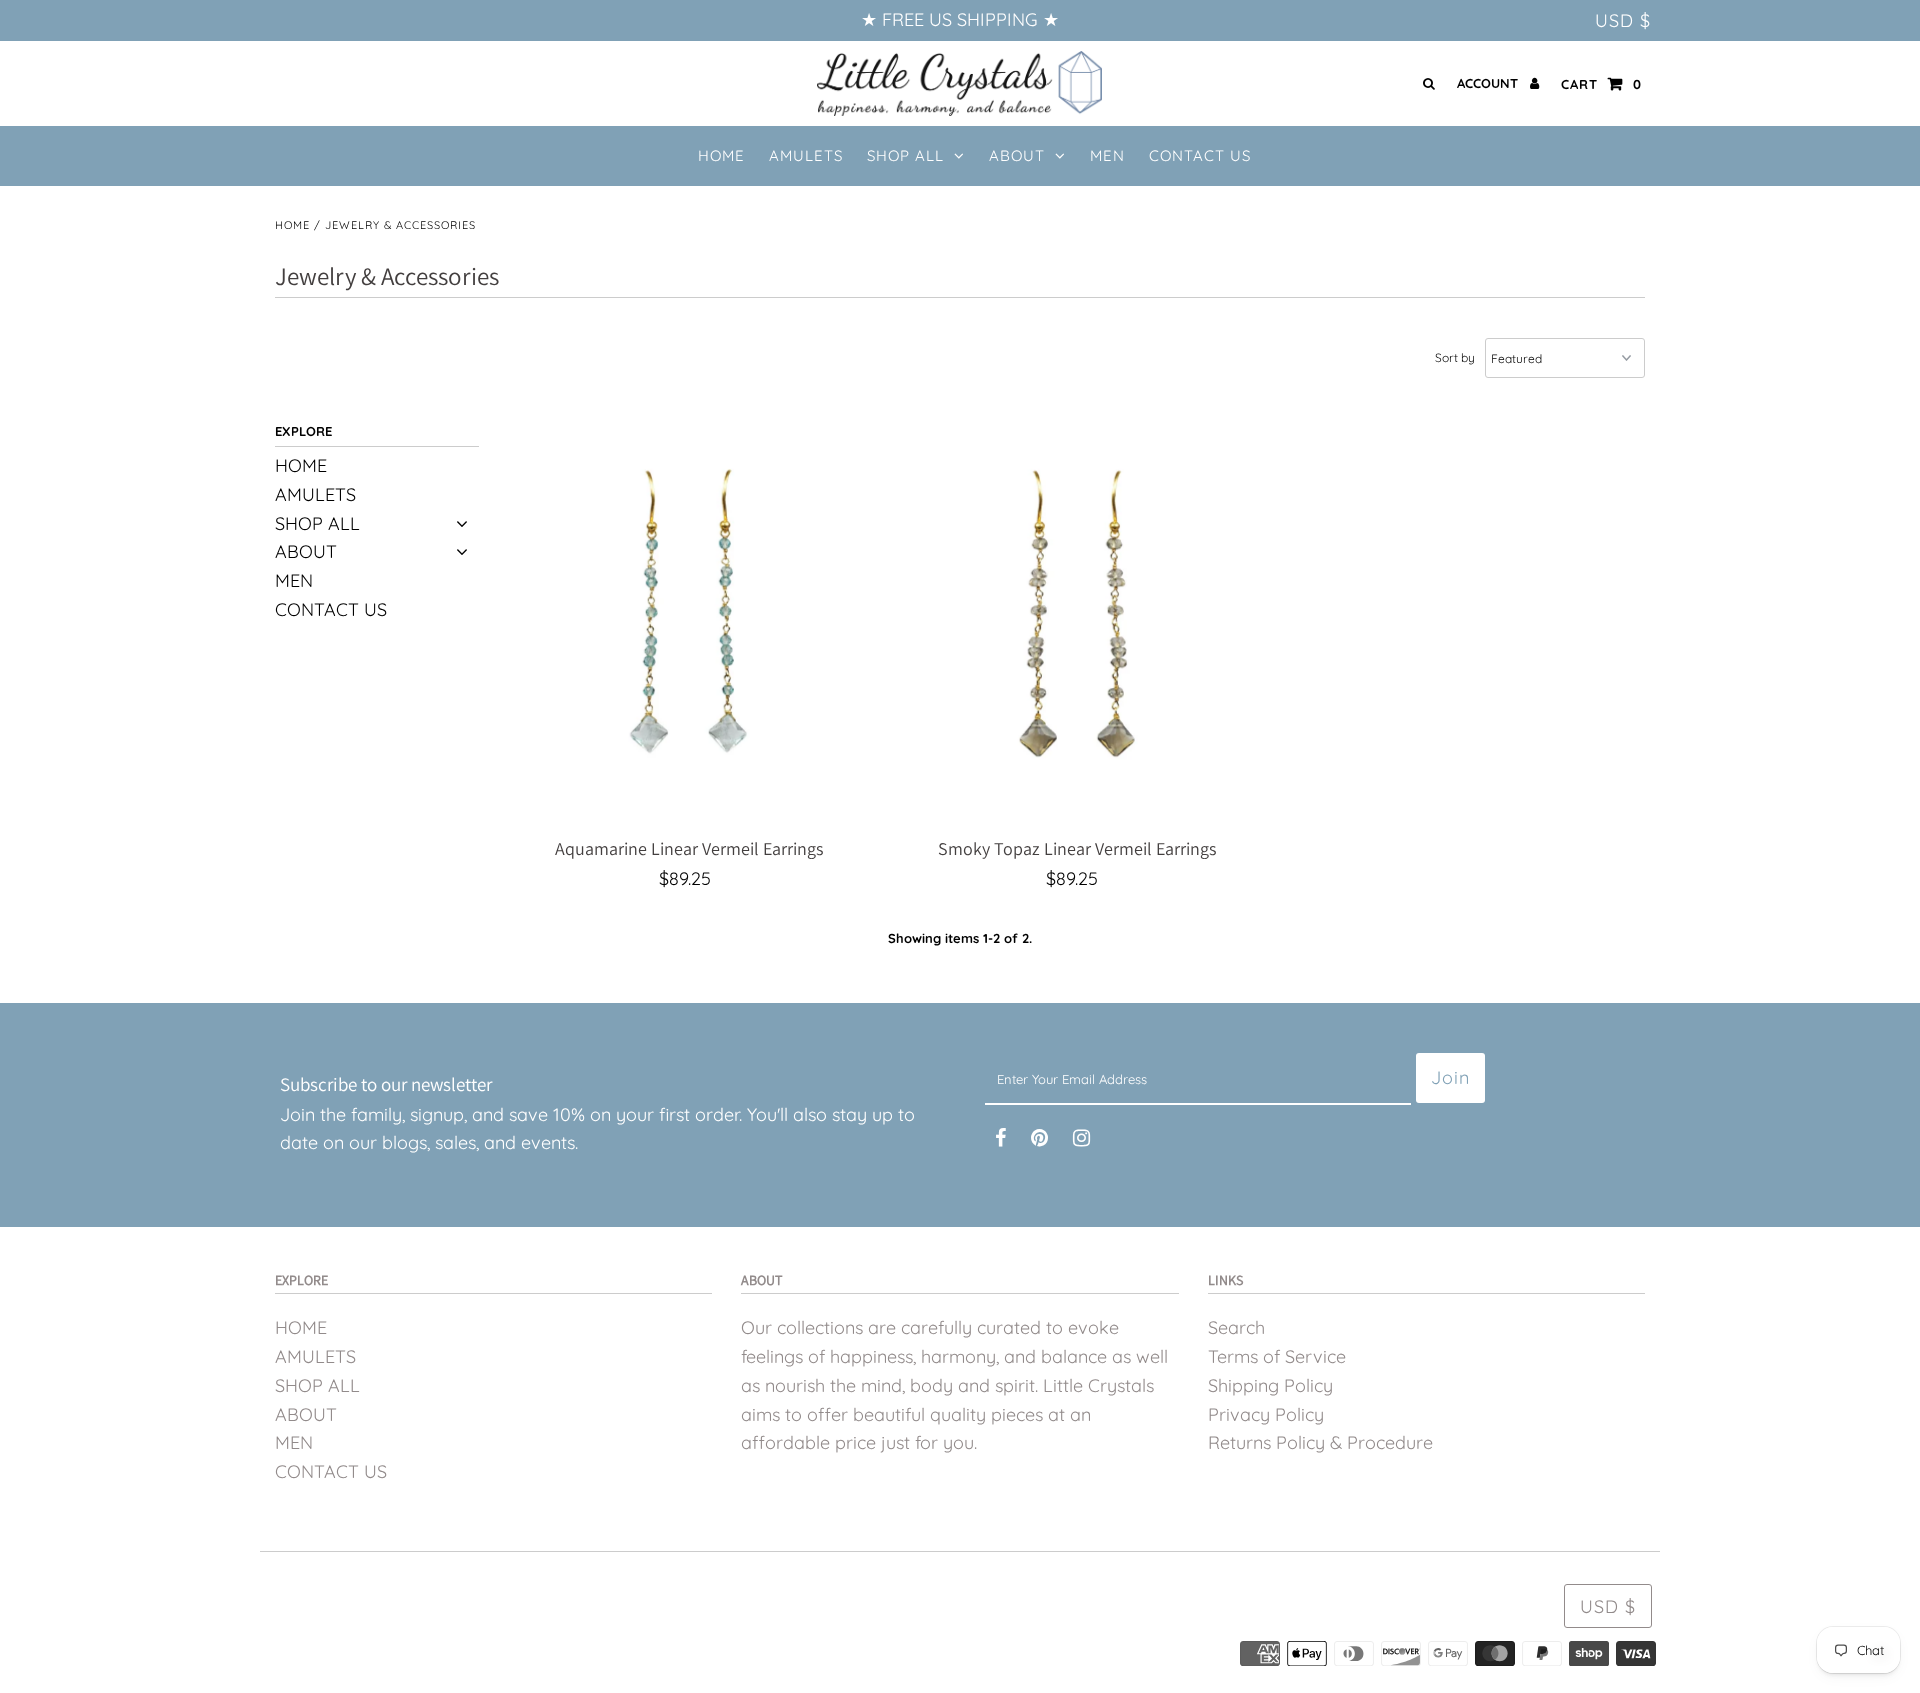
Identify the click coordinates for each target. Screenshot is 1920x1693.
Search (1236, 1327)
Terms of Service (1277, 1356)
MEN (294, 580)
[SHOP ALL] (462, 524)
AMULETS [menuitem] (806, 155)
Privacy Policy (1266, 1414)
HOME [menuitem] (721, 155)
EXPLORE (303, 431)
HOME (301, 465)
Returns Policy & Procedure (1320, 1442)
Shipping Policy (1270, 1385)
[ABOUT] (462, 552)
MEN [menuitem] (1107, 155)
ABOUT (1017, 155)
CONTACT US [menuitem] (1200, 155)
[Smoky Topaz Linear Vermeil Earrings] (1076, 627)
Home (292, 225)
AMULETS (315, 494)
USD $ (1623, 20)
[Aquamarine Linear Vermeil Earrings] (689, 627)
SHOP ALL (905, 155)
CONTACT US (331, 609)
